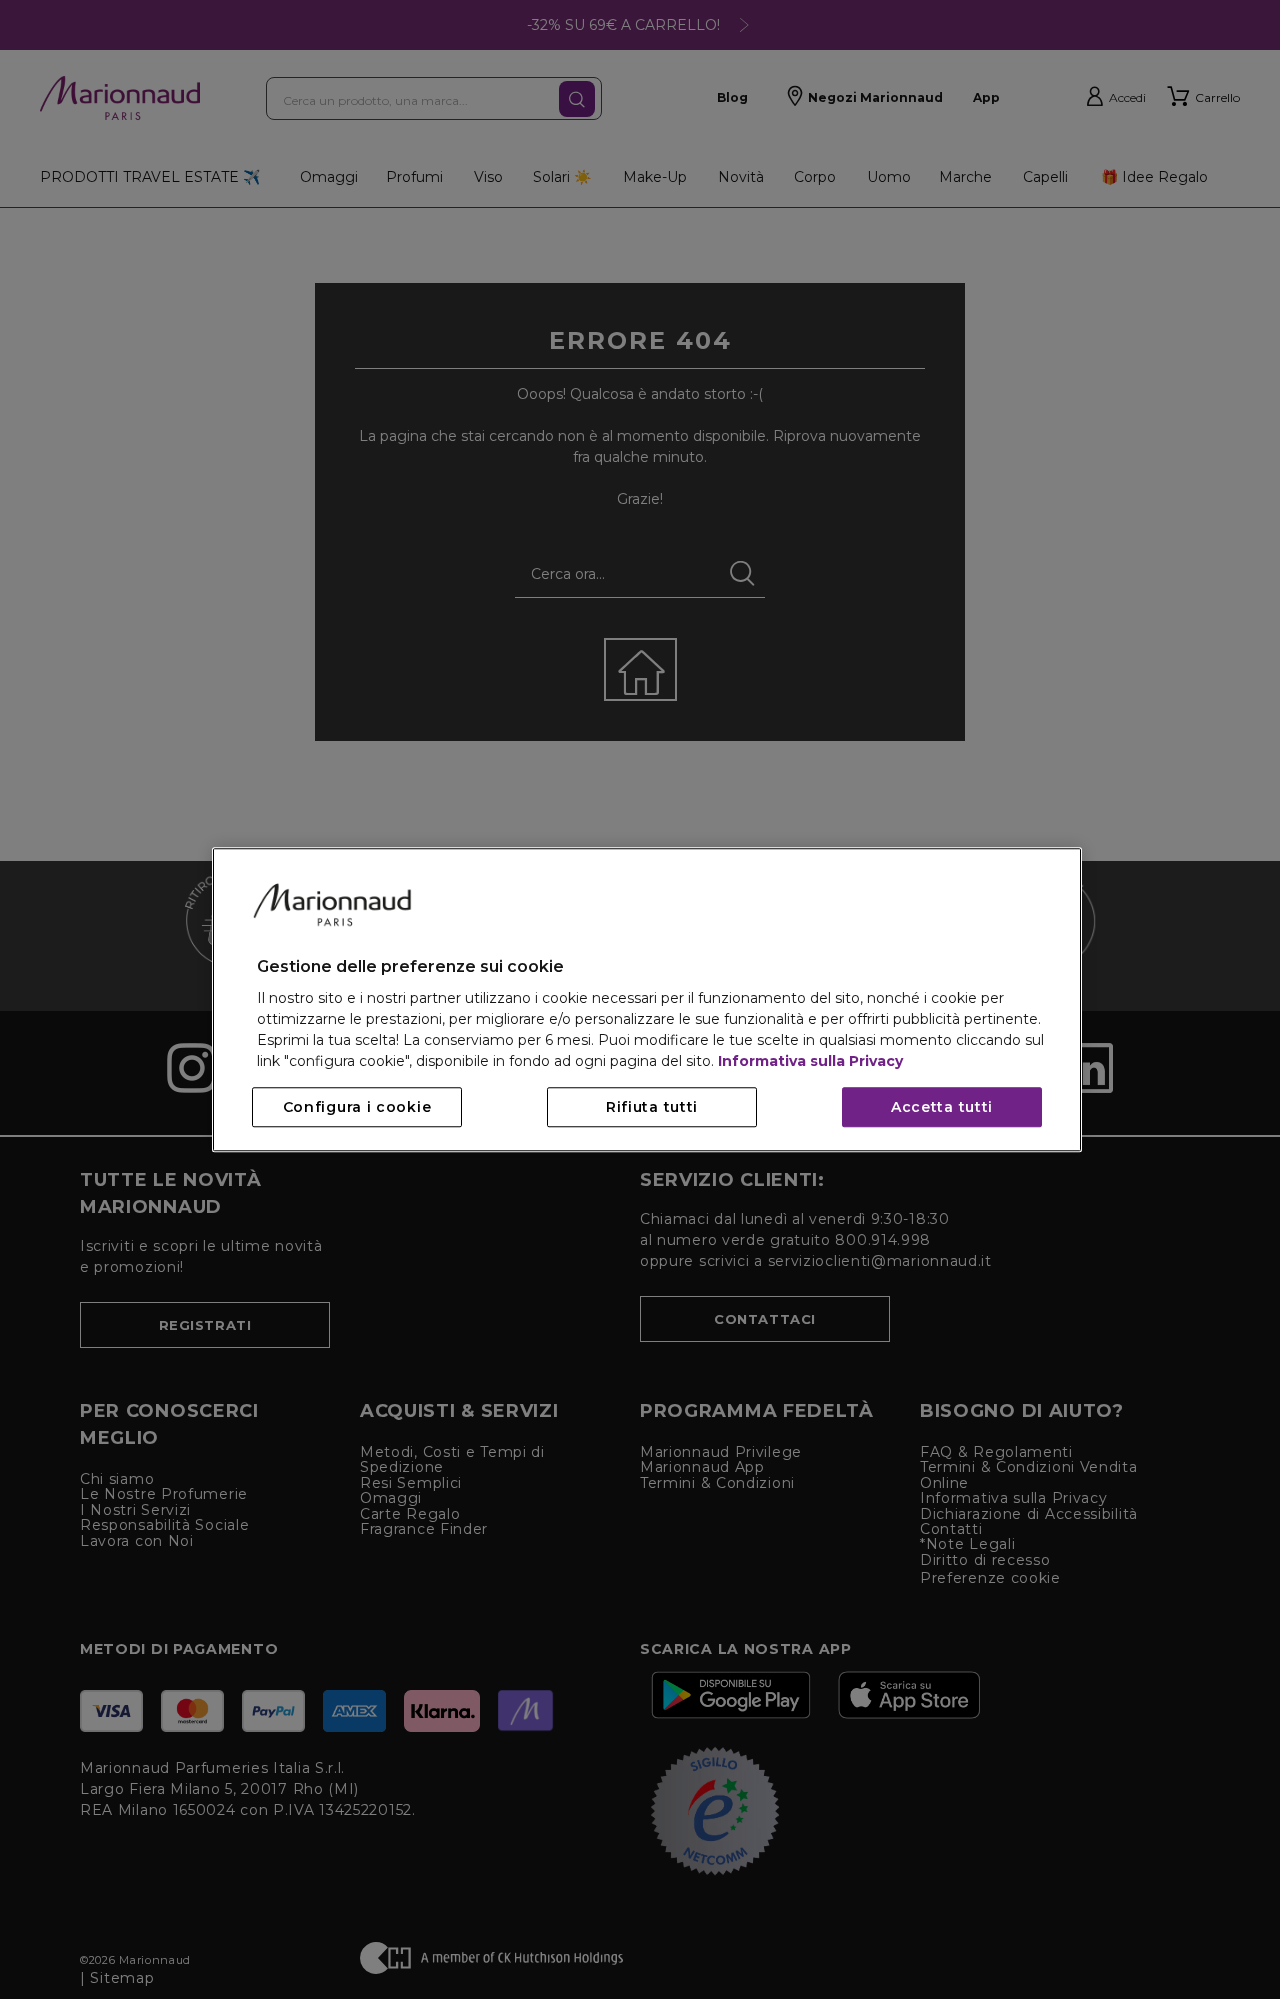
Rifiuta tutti (652, 1107)
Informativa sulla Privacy (810, 1061)
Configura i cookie (357, 1107)
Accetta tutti (942, 1107)
